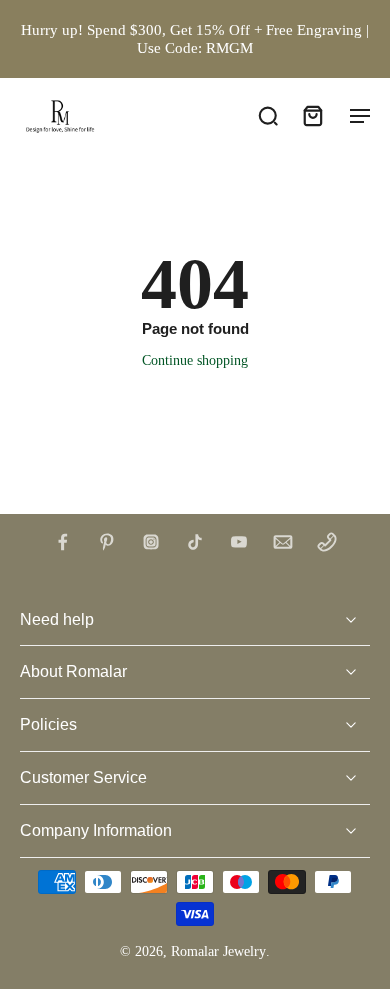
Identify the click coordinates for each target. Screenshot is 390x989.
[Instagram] (151, 542)
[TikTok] (195, 542)
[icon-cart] (312, 115)
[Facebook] (63, 542)
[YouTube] (239, 542)
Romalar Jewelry (218, 951)
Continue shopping (195, 360)
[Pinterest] (107, 542)
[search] (268, 115)
